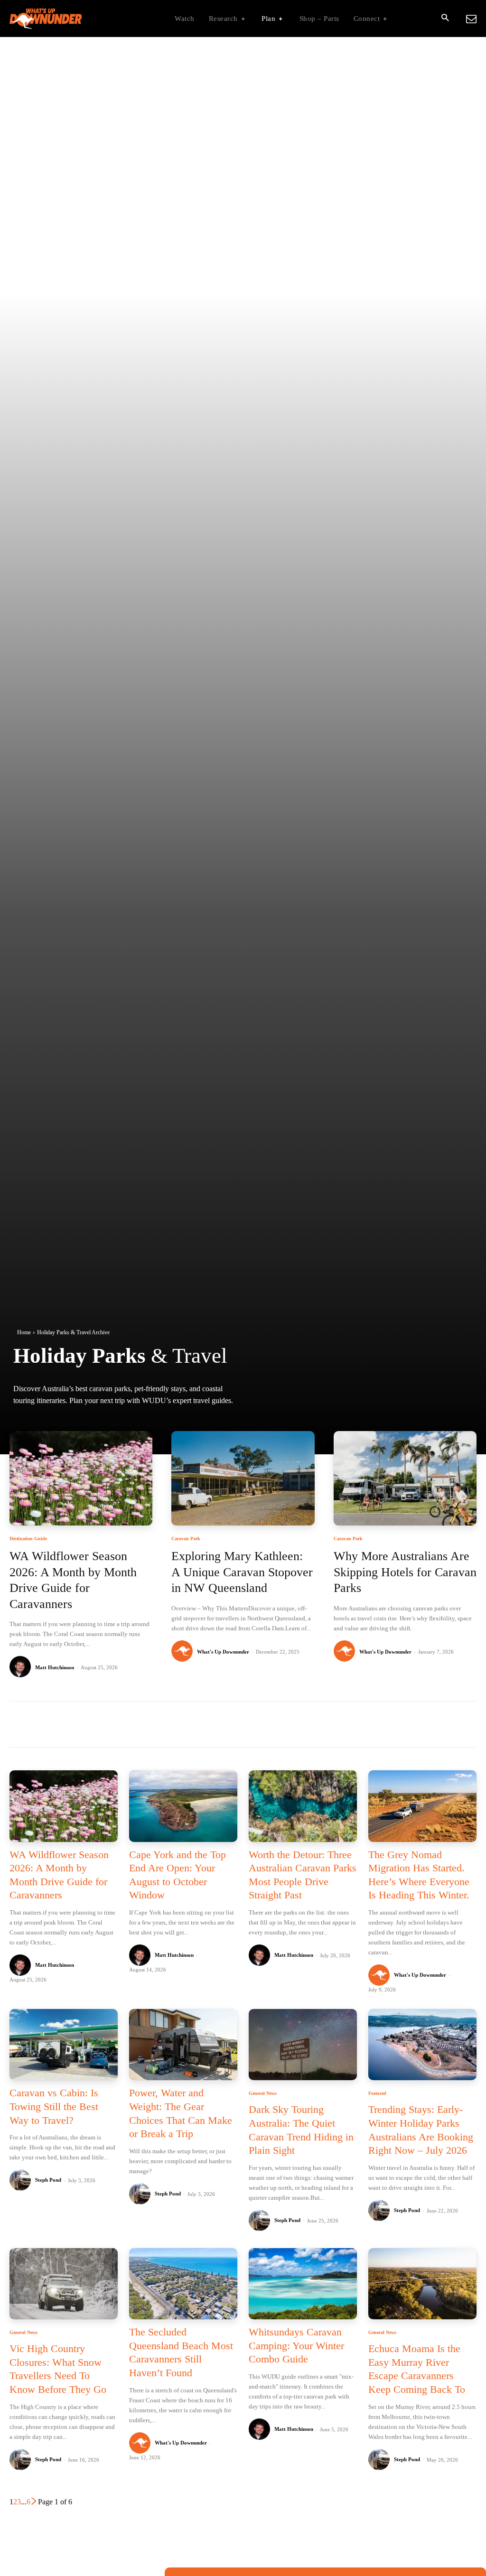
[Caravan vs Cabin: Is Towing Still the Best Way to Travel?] (64, 2045)
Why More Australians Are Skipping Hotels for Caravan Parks (405, 1572)
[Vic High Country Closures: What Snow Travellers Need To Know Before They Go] (64, 2284)
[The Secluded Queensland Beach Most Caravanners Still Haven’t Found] (183, 2284)
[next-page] (34, 2502)
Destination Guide (28, 1539)
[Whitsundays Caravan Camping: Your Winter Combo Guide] (303, 2284)
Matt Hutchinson (55, 1667)
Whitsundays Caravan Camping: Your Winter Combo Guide (296, 2345)
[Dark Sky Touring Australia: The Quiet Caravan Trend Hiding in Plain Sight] (303, 2045)
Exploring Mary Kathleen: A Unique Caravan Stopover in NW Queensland (242, 1572)
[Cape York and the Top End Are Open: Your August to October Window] (183, 1806)
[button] (445, 19)
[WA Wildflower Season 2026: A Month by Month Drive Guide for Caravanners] (81, 1478)
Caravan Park (186, 1539)
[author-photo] (22, 1667)
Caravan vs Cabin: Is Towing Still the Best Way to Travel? (54, 2106)
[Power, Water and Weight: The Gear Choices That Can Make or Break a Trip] (183, 2045)
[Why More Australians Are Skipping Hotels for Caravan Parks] (405, 1478)
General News (263, 2093)
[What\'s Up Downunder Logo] (69, 19)
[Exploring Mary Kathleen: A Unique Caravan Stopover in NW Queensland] (243, 1478)
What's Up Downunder (223, 1652)
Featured (377, 2093)
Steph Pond (48, 2180)
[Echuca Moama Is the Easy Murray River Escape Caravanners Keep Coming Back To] (422, 2284)
